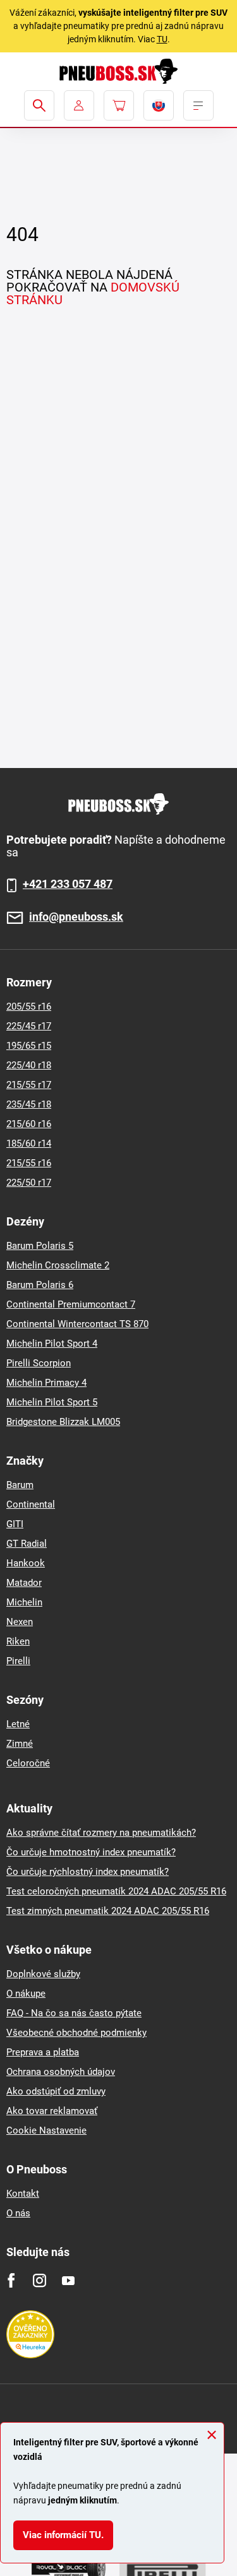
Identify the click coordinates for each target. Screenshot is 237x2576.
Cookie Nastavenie (46, 2130)
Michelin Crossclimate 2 (58, 1265)
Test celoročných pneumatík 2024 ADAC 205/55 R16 (116, 1891)
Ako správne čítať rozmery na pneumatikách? (101, 1833)
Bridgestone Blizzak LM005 (63, 1422)
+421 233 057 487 (68, 884)
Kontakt (23, 2194)
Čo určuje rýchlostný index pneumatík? (88, 1872)
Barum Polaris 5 (40, 1246)
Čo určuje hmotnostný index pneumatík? (91, 1852)
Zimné (20, 1744)
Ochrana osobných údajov (61, 2072)
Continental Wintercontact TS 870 (77, 1324)
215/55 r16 (29, 1163)
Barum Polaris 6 (40, 1285)
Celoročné (28, 1763)
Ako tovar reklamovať (52, 2111)
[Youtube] (68, 2280)
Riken (18, 1641)
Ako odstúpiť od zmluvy (56, 2091)
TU (162, 39)
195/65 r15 (29, 1046)
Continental (31, 1504)
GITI (15, 1524)
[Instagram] (39, 2280)
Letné (18, 1724)
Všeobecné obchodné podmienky (76, 2033)
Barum (20, 1485)
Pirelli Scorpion (39, 1363)
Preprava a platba (43, 2052)
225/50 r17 (29, 1183)
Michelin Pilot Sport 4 (52, 1344)
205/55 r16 (29, 1007)
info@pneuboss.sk (76, 917)
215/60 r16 (29, 1124)
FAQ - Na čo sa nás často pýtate (74, 2013)
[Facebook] (11, 2280)
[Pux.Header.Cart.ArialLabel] (119, 105)
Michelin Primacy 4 (46, 1383)
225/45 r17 (29, 1026)
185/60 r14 (29, 1143)
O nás (18, 2213)
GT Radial (27, 1544)
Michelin (24, 1602)
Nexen (20, 1622)
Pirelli (18, 1661)
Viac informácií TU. (63, 2535)
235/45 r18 (29, 1104)
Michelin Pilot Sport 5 (52, 1402)
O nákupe (26, 1994)
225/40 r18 (29, 1065)
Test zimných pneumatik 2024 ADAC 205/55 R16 (108, 1911)
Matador (24, 1583)
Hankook (26, 1563)
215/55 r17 (29, 1085)
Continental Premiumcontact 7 (71, 1304)
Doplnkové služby (43, 1974)
